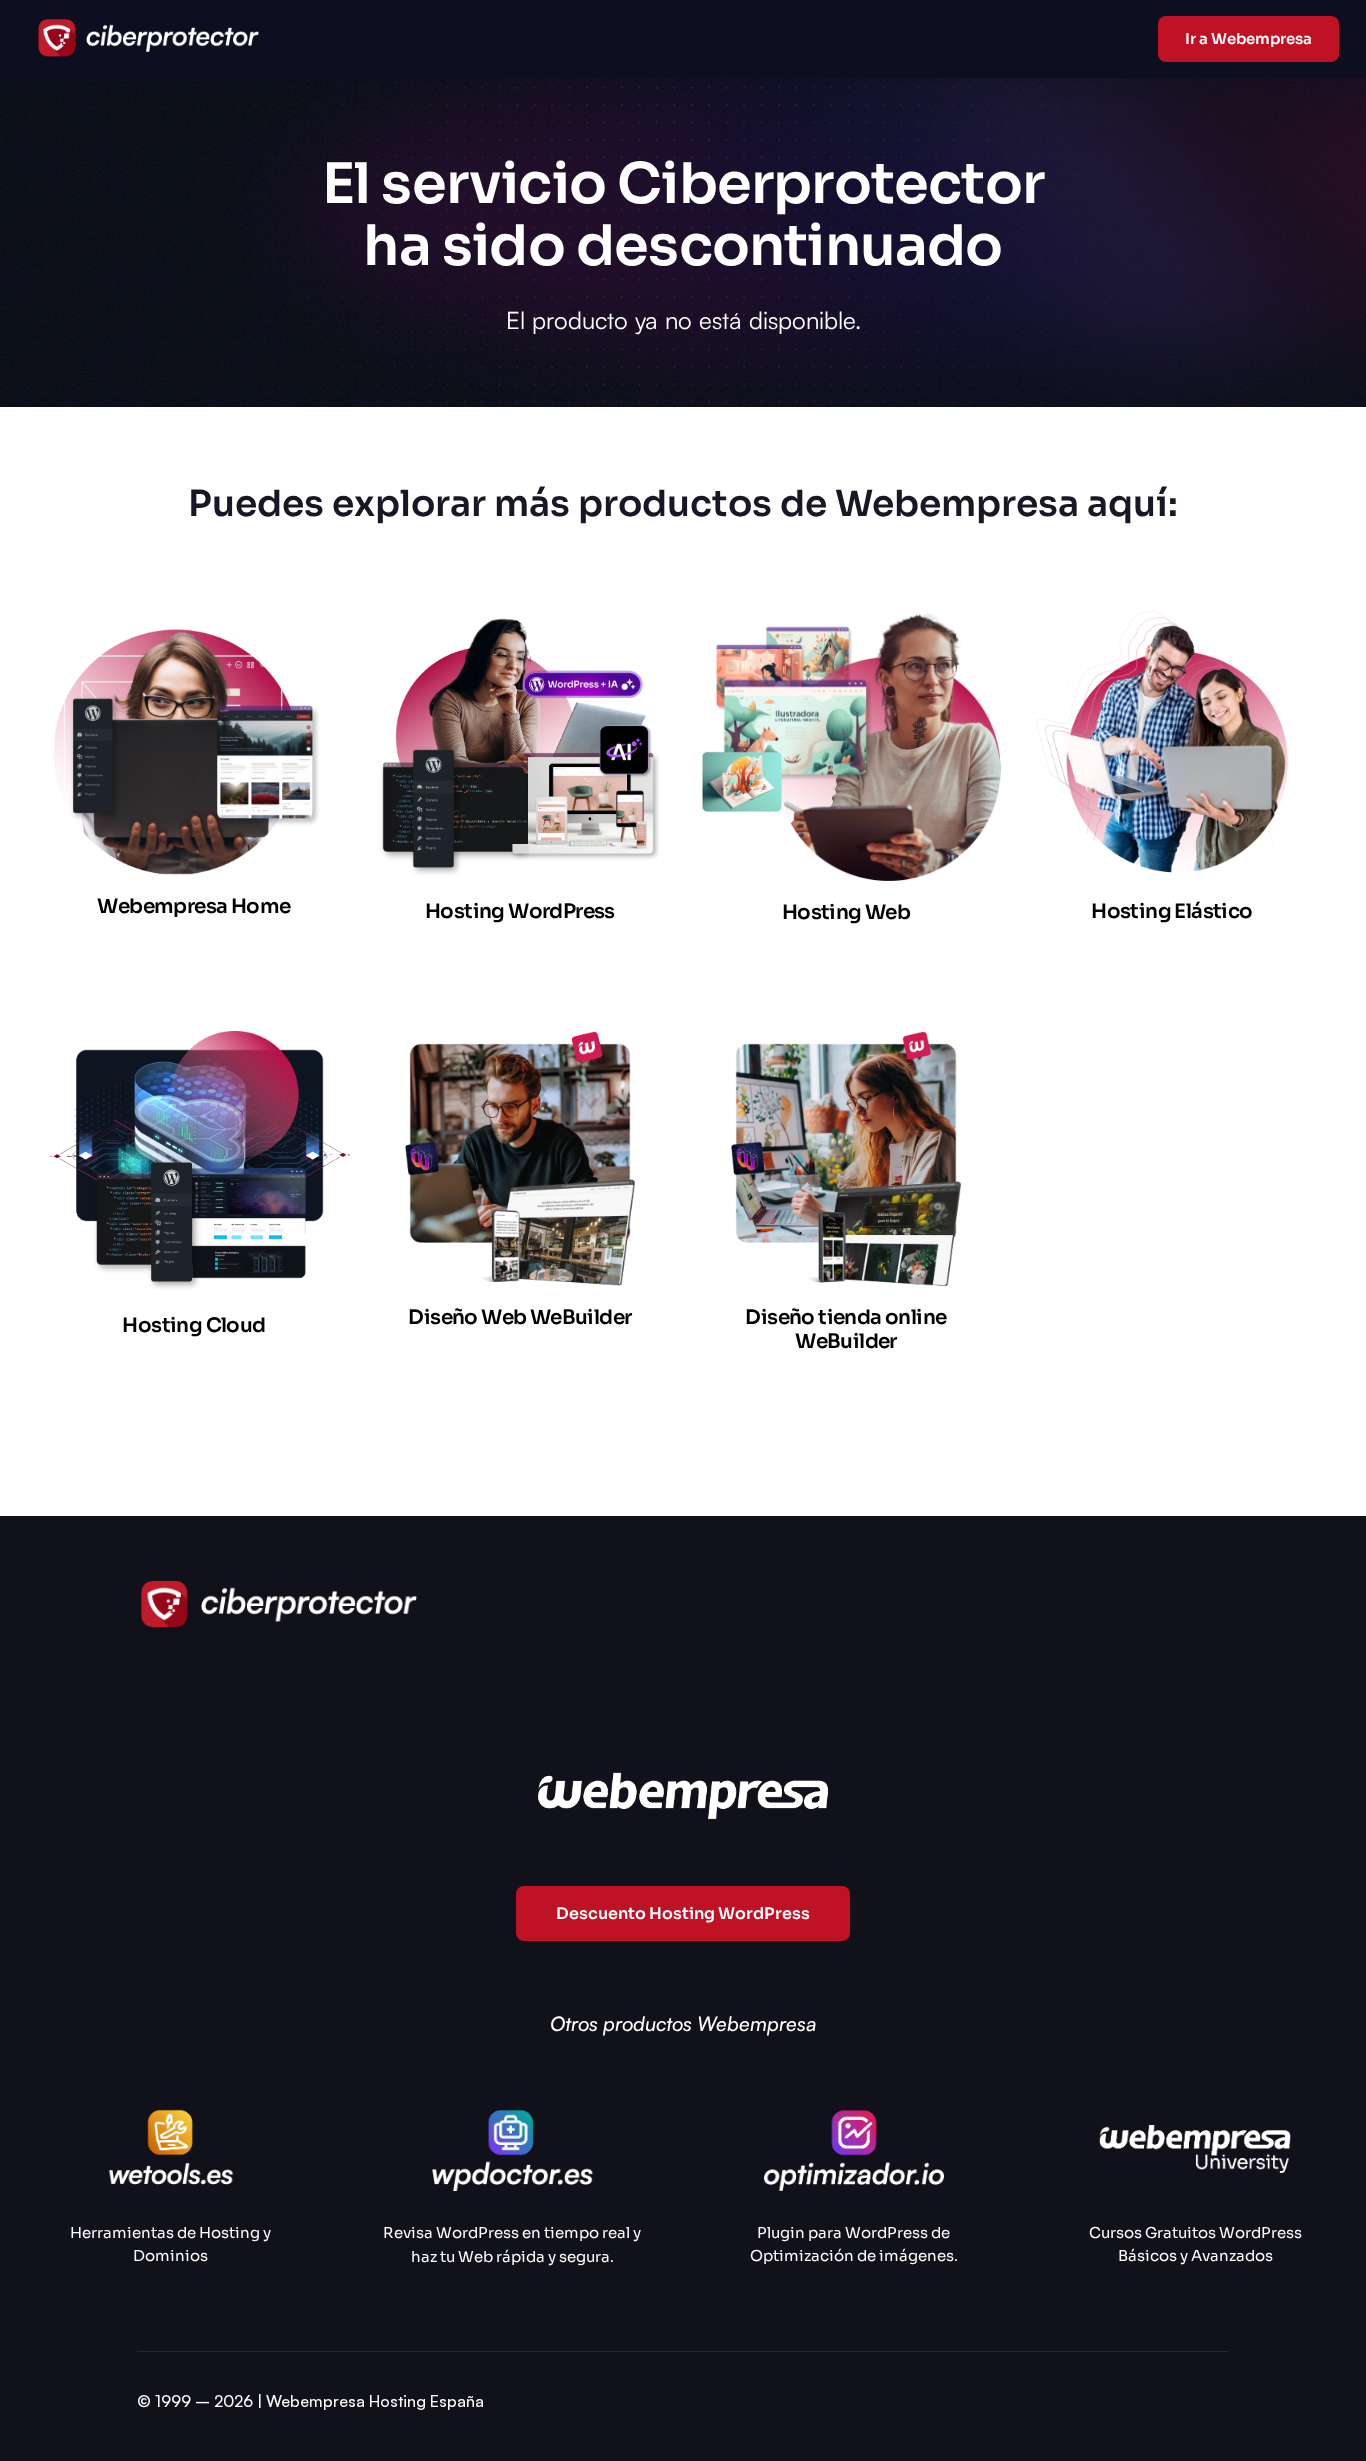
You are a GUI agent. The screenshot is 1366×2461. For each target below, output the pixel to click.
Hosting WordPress (520, 911)
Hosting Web (846, 912)
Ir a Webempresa (1248, 38)
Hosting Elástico (1171, 911)
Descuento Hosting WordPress (683, 1913)
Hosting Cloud (193, 1325)
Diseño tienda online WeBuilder (845, 1329)
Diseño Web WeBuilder (519, 1317)
